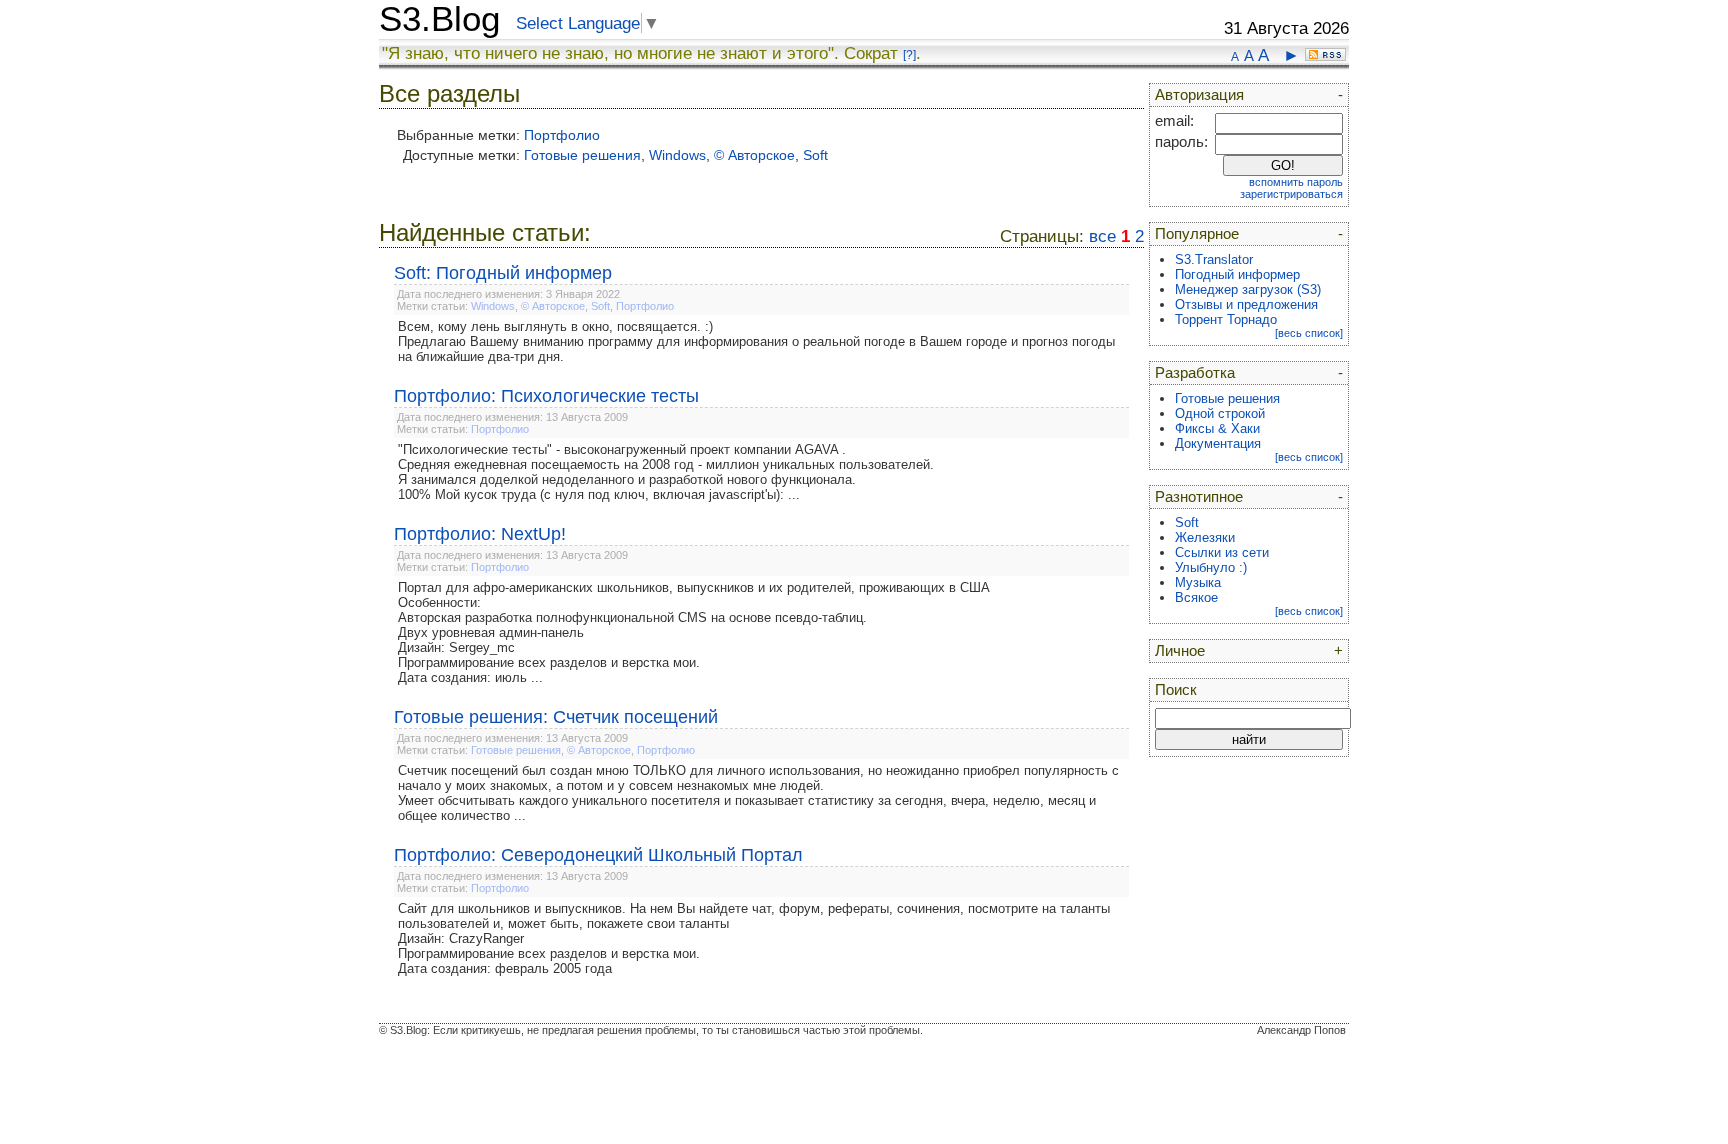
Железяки (1205, 537)
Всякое (1196, 597)
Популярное (1197, 234)
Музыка (1198, 582)
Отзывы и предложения (1246, 304)
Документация (1218, 443)
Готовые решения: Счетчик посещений (556, 717)
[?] (909, 55)
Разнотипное (1199, 497)
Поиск (1176, 690)
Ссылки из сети (1222, 552)
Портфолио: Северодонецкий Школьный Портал (598, 855)
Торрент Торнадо (1226, 319)
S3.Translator (1214, 259)
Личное (1180, 651)
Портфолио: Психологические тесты (546, 396)
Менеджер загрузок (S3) (1248, 289)
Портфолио (562, 135)
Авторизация (1199, 95)
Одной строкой (1220, 413)
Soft (815, 155)
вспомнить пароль (1296, 182)
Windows (677, 155)
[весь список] (1309, 333)
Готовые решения (582, 155)
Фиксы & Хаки (1217, 428)
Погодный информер (1237, 274)
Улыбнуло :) (1211, 567)
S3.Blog (439, 19)
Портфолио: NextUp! (480, 534)
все (1102, 236)
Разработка (1195, 373)
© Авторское (754, 155)
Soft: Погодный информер (503, 273)
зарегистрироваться (1291, 194)
